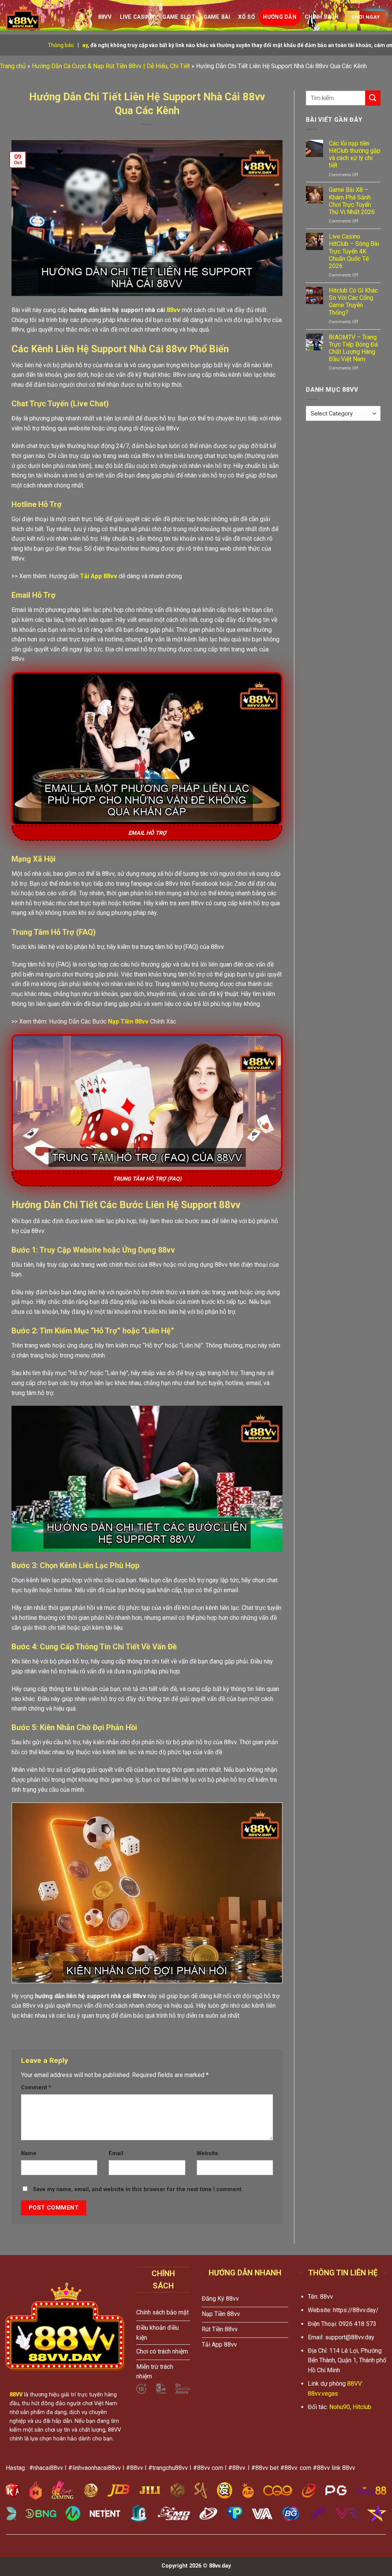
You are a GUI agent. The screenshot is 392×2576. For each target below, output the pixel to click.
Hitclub (362, 2407)
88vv (105, 17)
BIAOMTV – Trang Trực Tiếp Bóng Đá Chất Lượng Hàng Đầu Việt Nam (353, 348)
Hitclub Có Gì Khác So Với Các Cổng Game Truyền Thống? (353, 302)
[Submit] (373, 98)
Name (29, 2153)
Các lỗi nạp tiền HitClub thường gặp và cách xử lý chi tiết (355, 155)
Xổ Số (246, 17)
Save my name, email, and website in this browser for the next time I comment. (138, 2189)
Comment (36, 2088)
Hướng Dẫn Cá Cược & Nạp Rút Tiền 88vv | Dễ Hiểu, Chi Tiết (111, 66)
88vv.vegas (323, 2394)
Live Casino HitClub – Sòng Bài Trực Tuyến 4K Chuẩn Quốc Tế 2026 (354, 251)
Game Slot (179, 17)
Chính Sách (322, 17)
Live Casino (137, 17)
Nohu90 (340, 2407)
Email (116, 2153)
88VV (354, 2384)
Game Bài (217, 17)
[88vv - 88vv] (44, 17)
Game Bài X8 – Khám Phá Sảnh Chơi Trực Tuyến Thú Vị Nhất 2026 (352, 201)
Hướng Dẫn (280, 17)
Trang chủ (13, 66)
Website (207, 2153)
